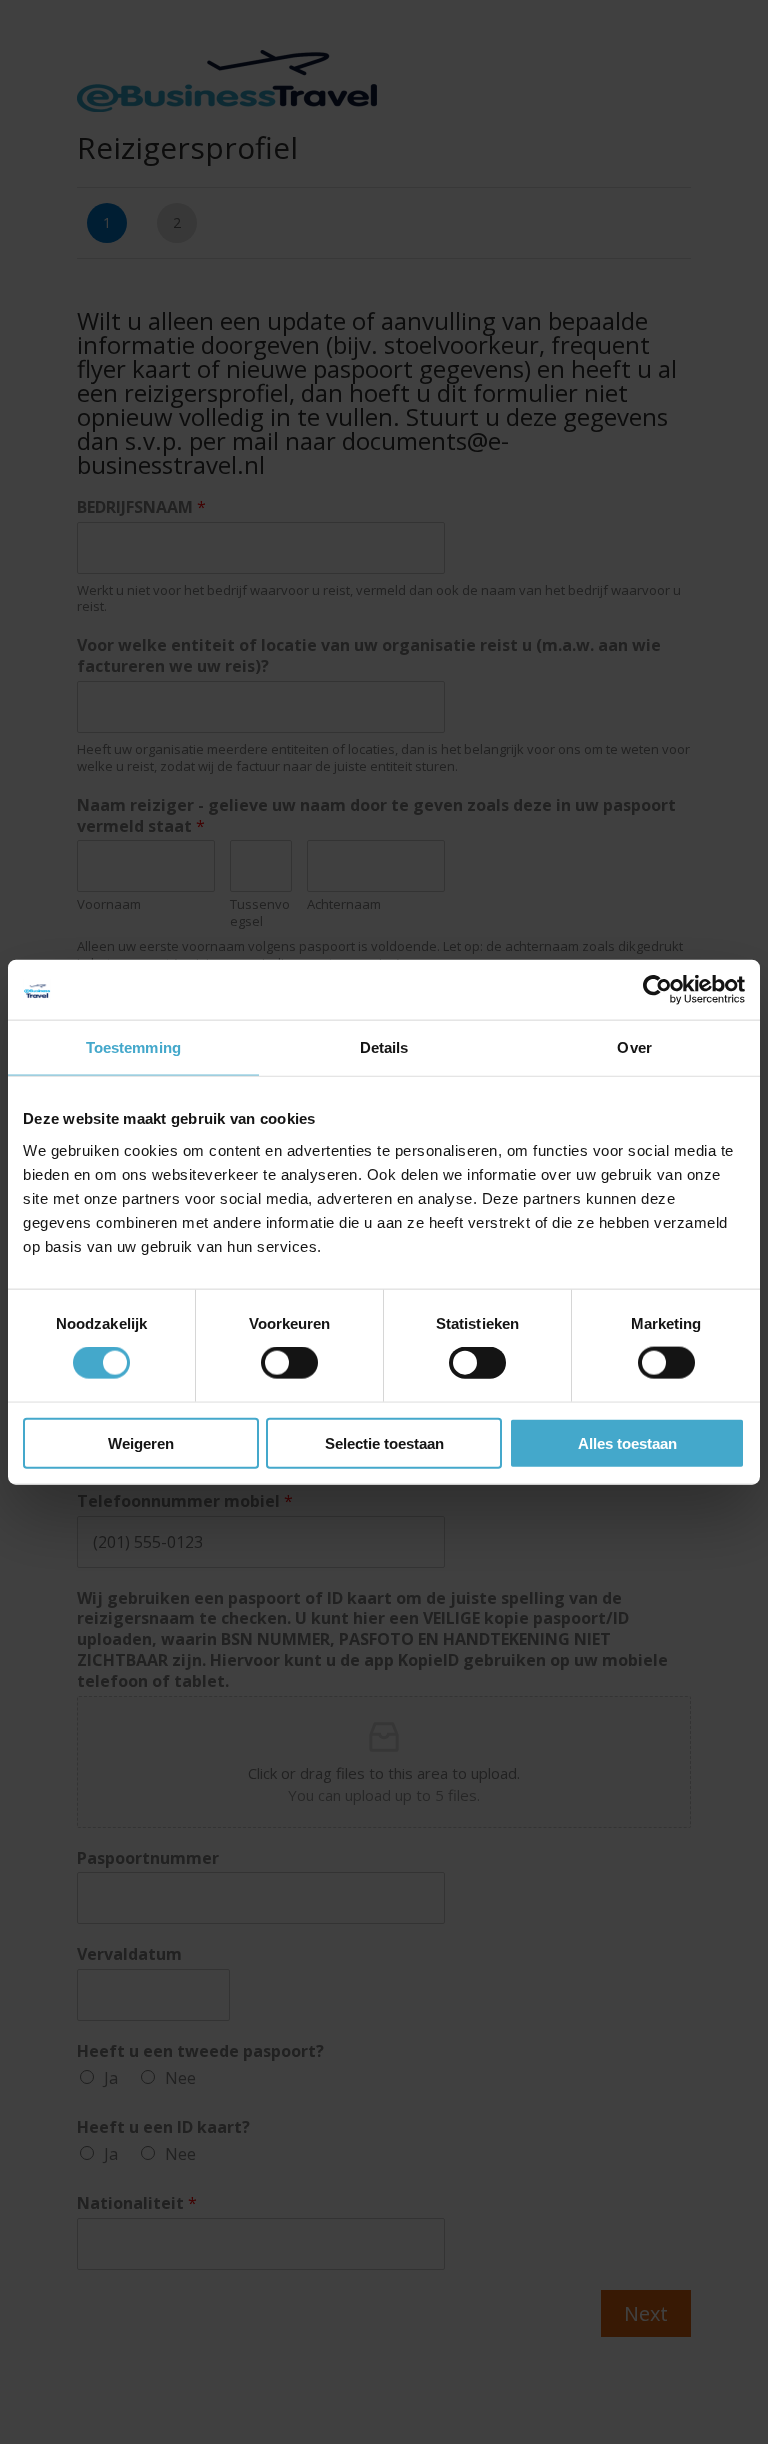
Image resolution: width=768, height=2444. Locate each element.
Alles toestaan (627, 1442)
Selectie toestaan (384, 1442)
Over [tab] (634, 1047)
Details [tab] (384, 1047)
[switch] (289, 1363)
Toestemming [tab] (133, 1047)
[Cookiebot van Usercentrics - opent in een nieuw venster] (657, 990)
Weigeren (141, 1442)
